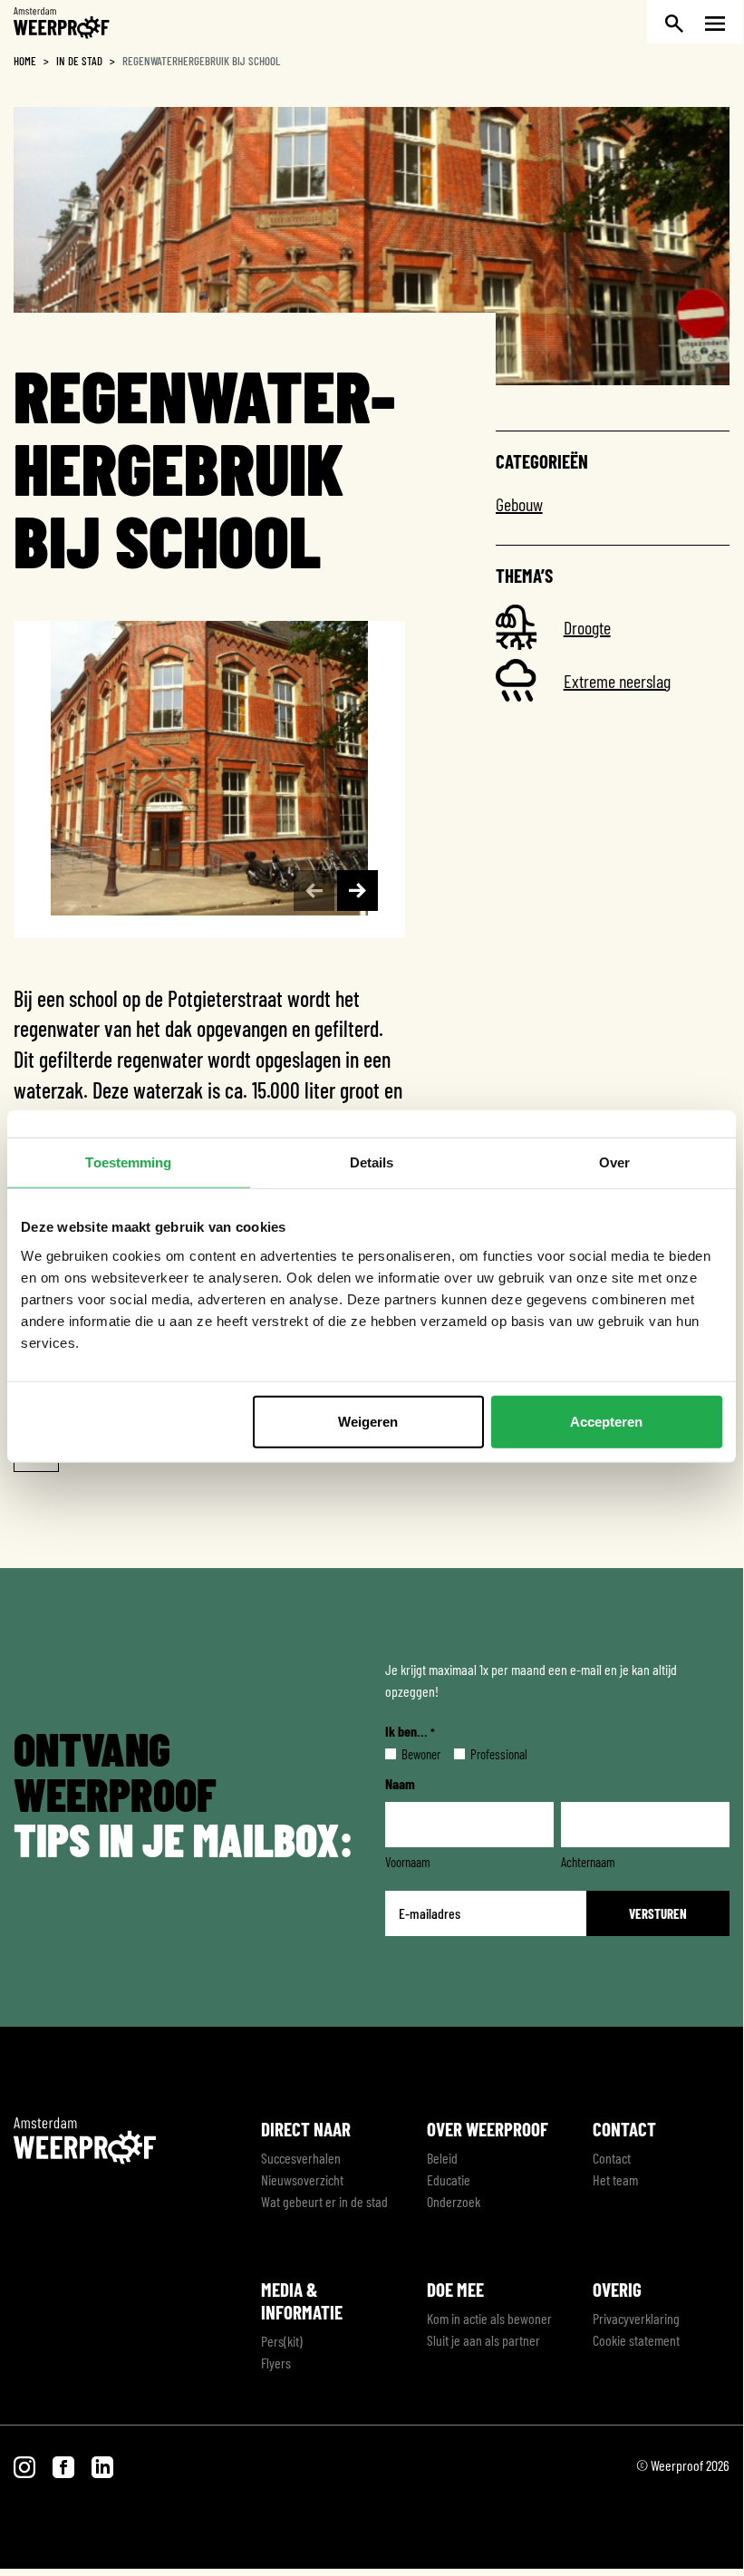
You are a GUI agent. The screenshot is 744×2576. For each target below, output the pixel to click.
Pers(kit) (282, 2341)
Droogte (587, 627)
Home (25, 61)
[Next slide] (358, 891)
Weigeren (368, 1421)
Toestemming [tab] (128, 1162)
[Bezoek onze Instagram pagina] (26, 2465)
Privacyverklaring (636, 2318)
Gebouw (519, 504)
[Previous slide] (314, 891)
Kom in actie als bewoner (489, 2318)
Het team (615, 2179)
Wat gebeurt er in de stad (324, 2201)
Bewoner (406, 1754)
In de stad (79, 61)
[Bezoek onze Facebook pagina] (65, 2465)
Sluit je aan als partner (483, 2340)
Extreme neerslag (617, 681)
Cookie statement (636, 2340)
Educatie (449, 2179)
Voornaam (408, 1862)
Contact (612, 2158)
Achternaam (588, 1862)
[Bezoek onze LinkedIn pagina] (102, 2465)
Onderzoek (454, 2201)
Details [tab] (372, 1162)
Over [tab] (614, 1162)
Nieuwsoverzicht (302, 2179)
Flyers (276, 2363)
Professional (484, 1754)
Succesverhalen (301, 2158)
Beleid (442, 2158)
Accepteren (606, 1421)
